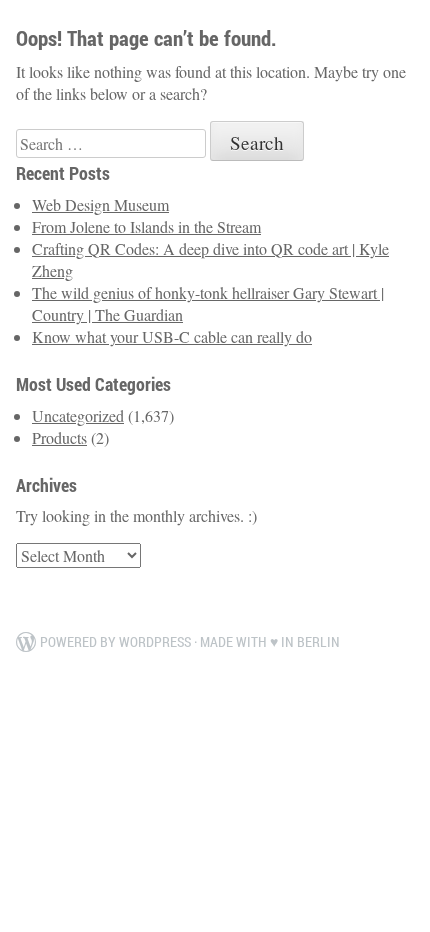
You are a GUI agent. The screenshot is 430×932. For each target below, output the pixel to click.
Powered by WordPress (115, 641)
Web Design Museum (100, 204)
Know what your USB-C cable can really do (172, 336)
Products (59, 437)
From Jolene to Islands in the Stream (146, 226)
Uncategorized (78, 415)
